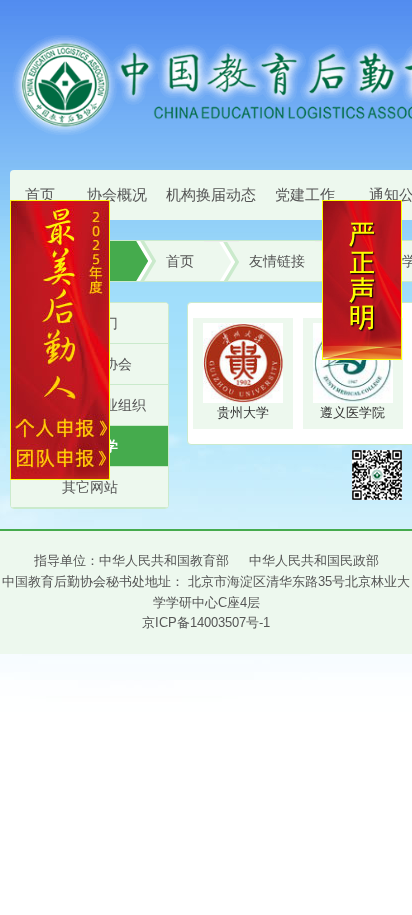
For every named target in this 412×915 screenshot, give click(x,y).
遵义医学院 (352, 412)
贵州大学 (243, 412)
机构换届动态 (211, 194)
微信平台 (377, 475)
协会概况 (117, 194)
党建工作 (305, 194)
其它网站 (90, 487)
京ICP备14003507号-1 (206, 622)
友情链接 (277, 261)
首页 (40, 194)
